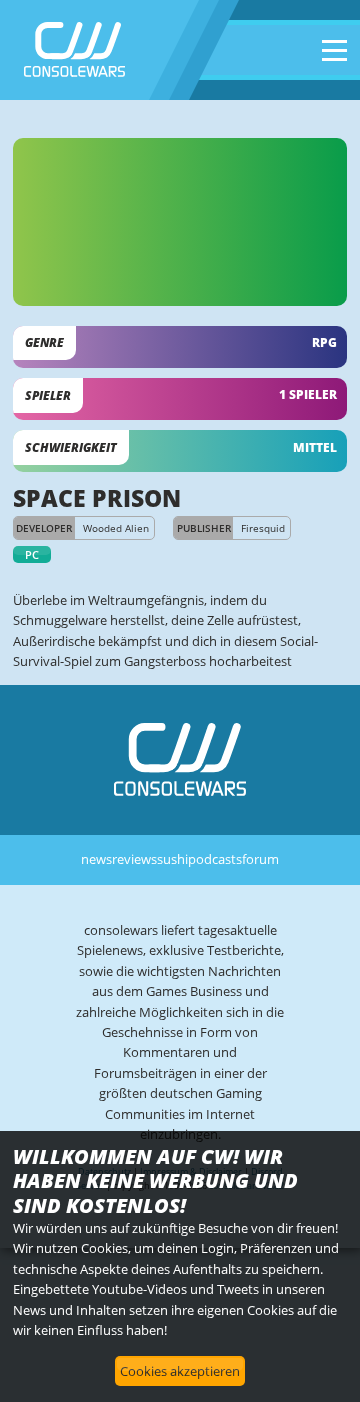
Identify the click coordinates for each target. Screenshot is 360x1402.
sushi (172, 859)
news (96, 859)
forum (260, 859)
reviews (134, 859)
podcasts (215, 859)
